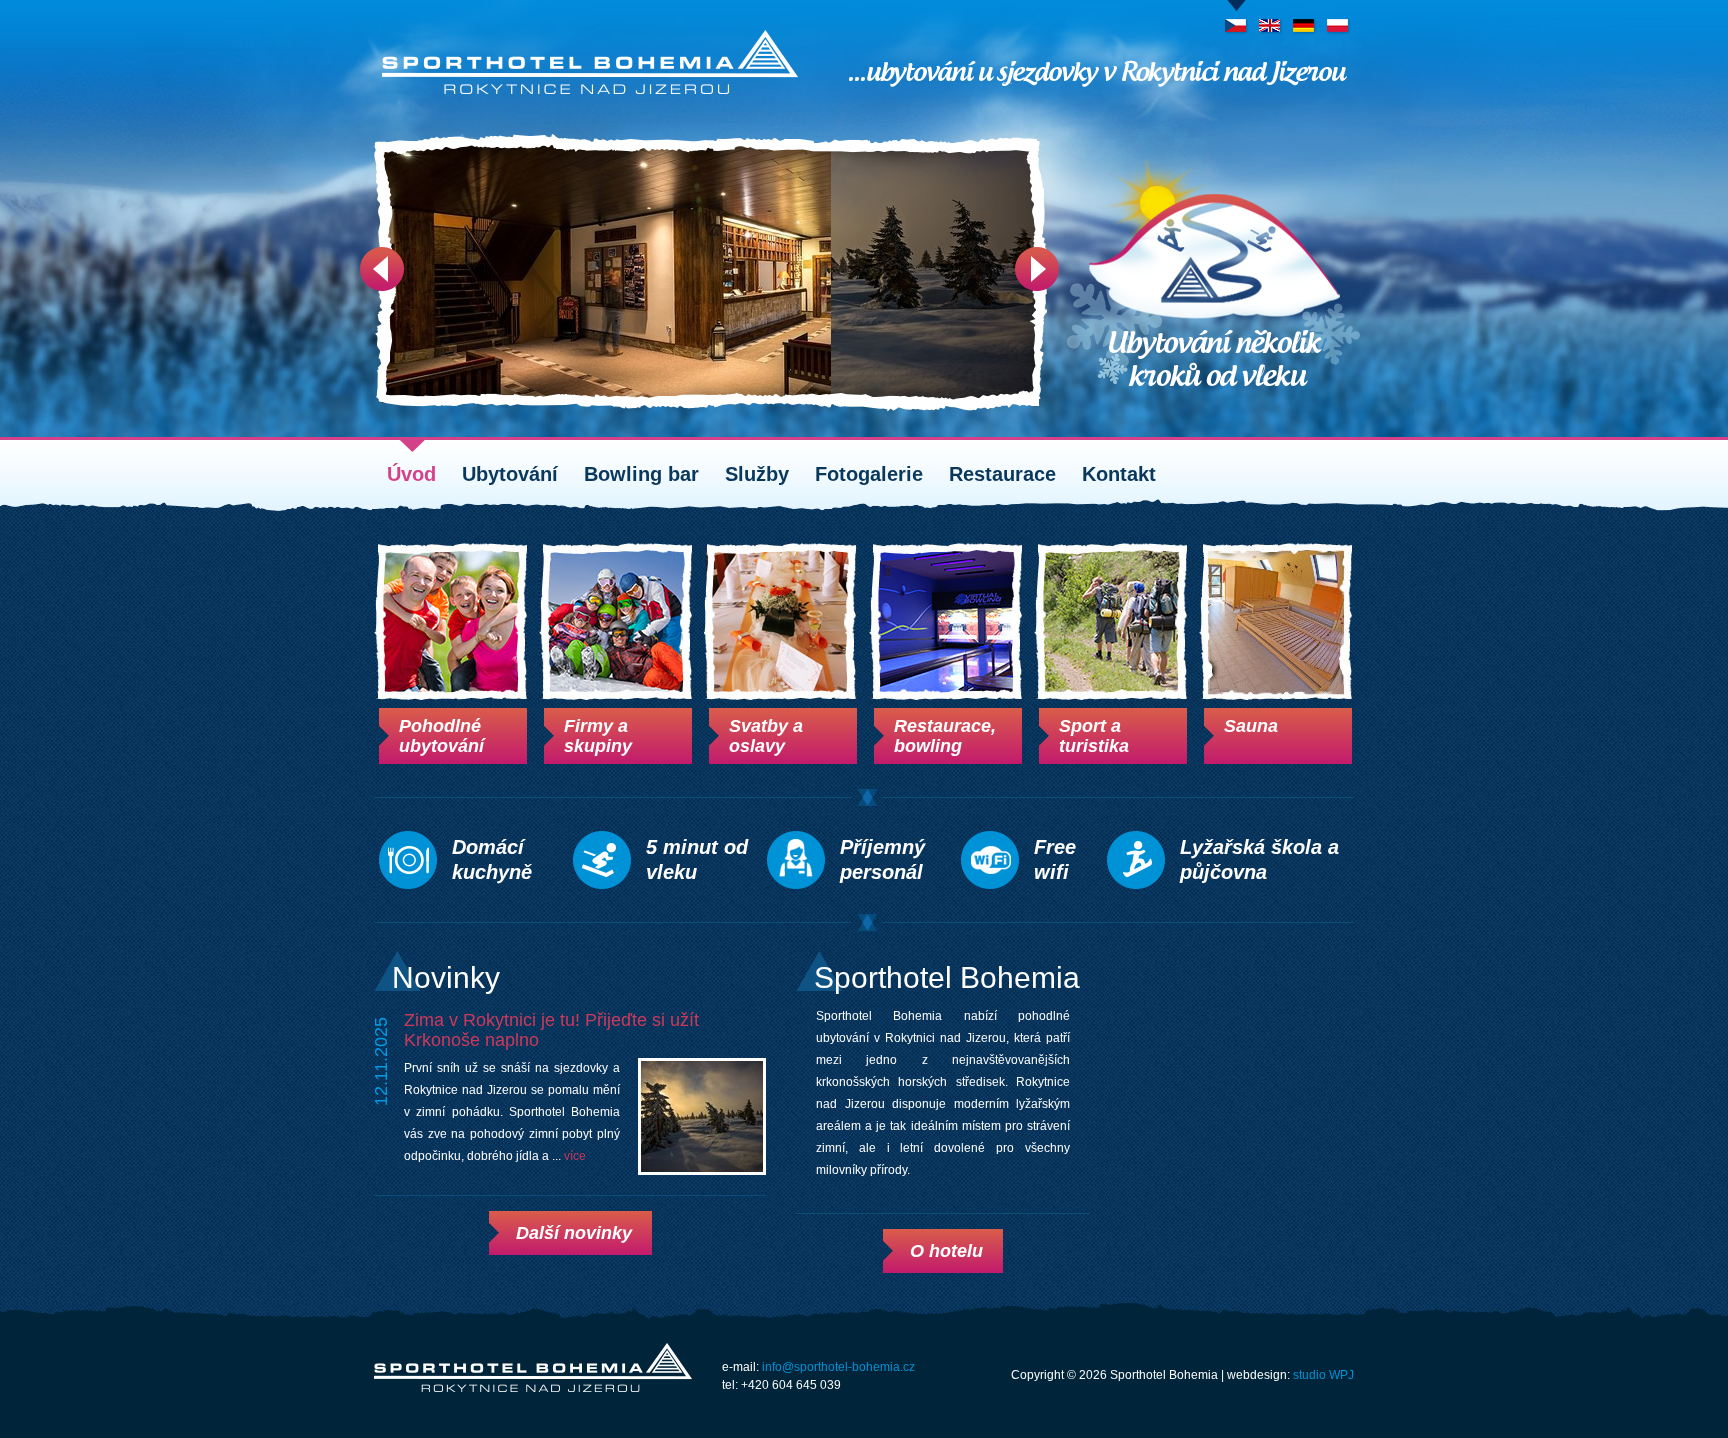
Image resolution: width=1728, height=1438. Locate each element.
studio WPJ (1323, 1375)
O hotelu (946, 1251)
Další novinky (574, 1233)
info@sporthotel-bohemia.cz (838, 1367)
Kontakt (1119, 474)
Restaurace (1002, 474)
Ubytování (510, 474)
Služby (757, 474)
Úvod (411, 474)
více (575, 1156)
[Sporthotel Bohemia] (590, 62)
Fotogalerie (869, 474)
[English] (1270, 19)
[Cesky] (1236, 19)
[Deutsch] (1304, 19)
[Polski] (1338, 19)
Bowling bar (641, 474)
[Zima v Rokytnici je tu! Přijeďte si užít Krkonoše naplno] (702, 1116)
